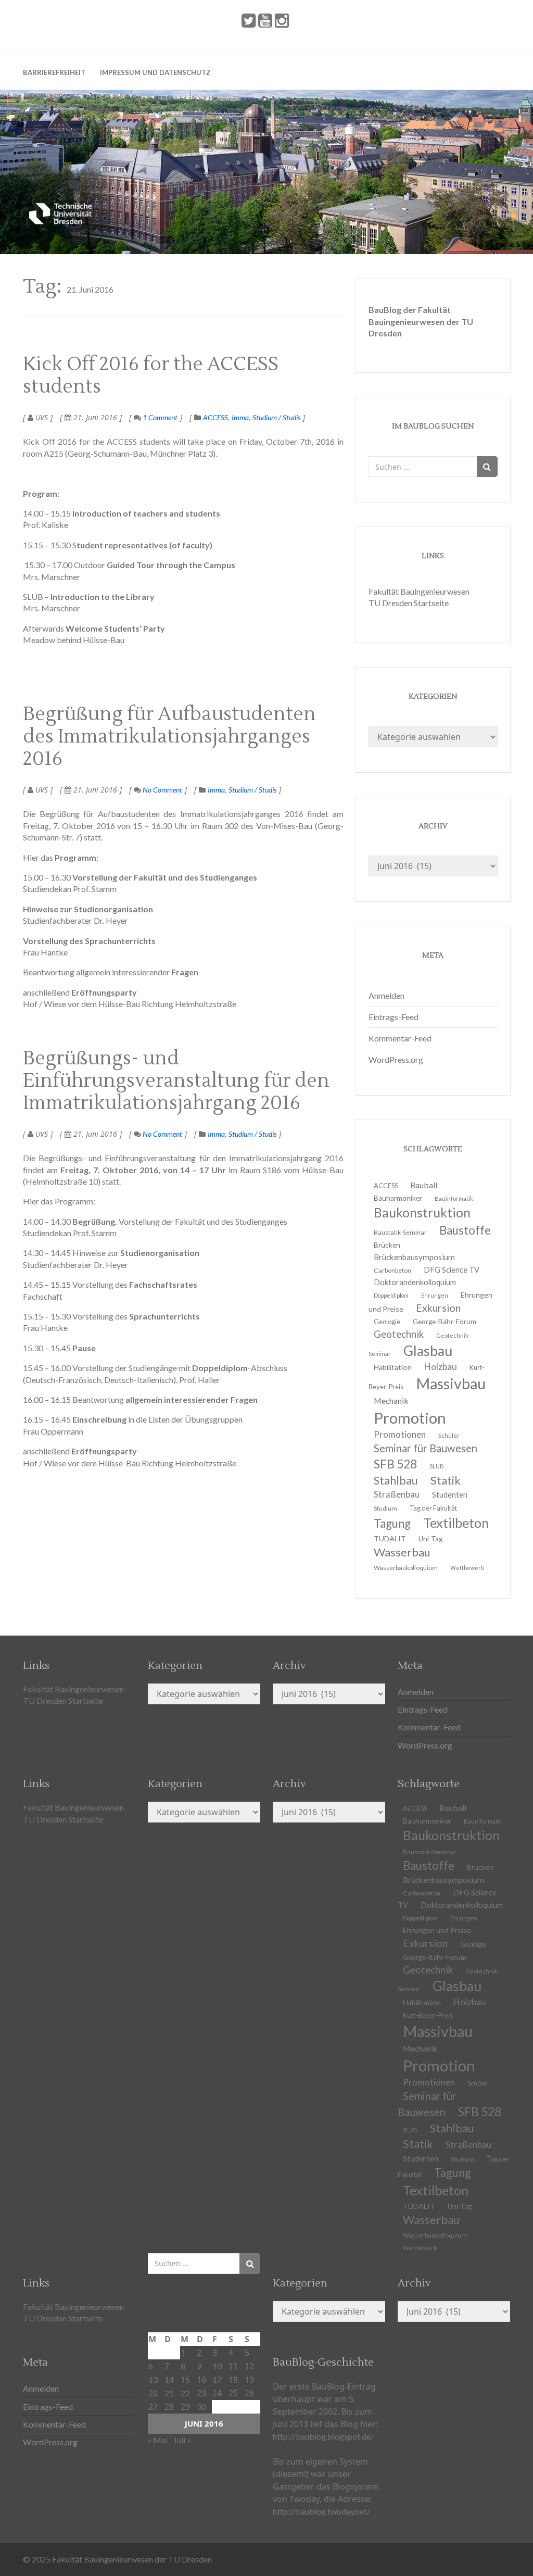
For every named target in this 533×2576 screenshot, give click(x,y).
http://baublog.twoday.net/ (321, 2511)
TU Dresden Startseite (409, 603)
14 (169, 2379)
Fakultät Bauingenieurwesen (419, 591)
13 (153, 2379)
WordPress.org (396, 1059)
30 (201, 2407)
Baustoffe (465, 1230)
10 (217, 2366)
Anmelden (386, 995)
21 (169, 2393)
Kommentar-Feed (400, 1038)
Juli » (182, 2440)
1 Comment (159, 417)
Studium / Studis (276, 417)
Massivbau (451, 1383)
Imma (240, 417)
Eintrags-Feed (394, 1017)
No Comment (162, 790)
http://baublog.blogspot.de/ (323, 2436)
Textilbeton (456, 1523)
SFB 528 (480, 2112)
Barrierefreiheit (54, 72)
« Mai (158, 2440)
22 (185, 2393)
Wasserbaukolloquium (406, 1568)
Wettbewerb (467, 1568)
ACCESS (215, 417)
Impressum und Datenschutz (155, 72)
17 (217, 2379)
